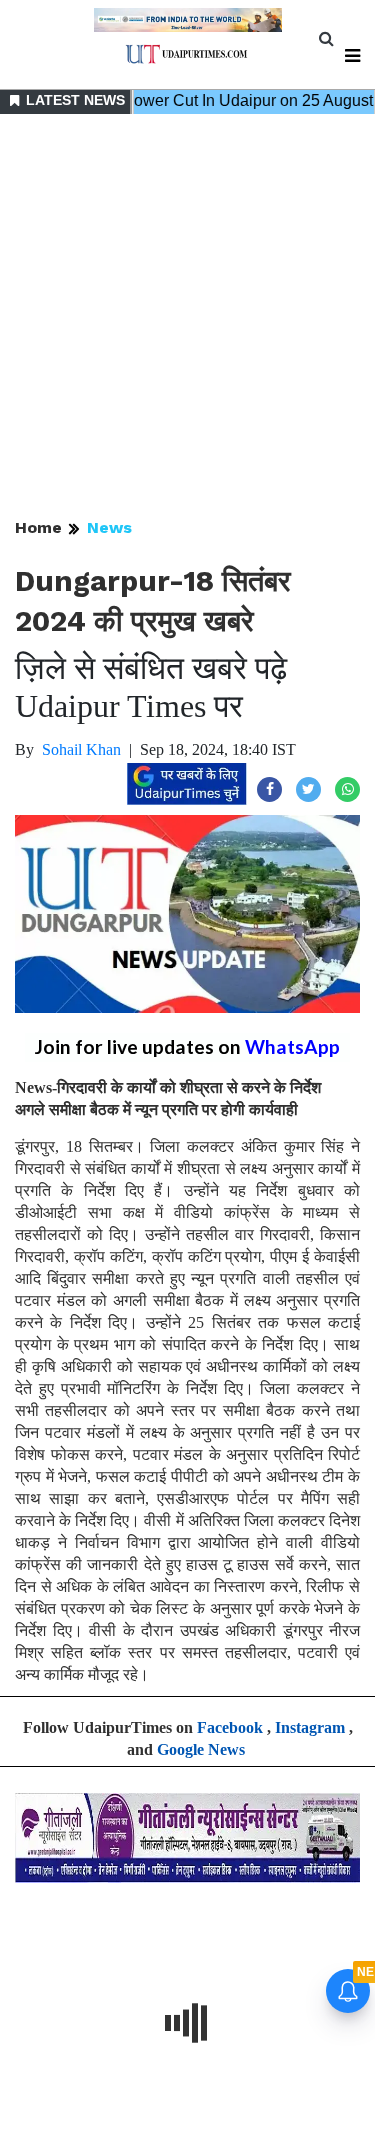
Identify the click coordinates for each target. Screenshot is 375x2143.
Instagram (310, 1727)
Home (38, 527)
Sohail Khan (81, 749)
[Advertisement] (187, 317)
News (109, 527)
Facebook (230, 1727)
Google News (201, 1749)
